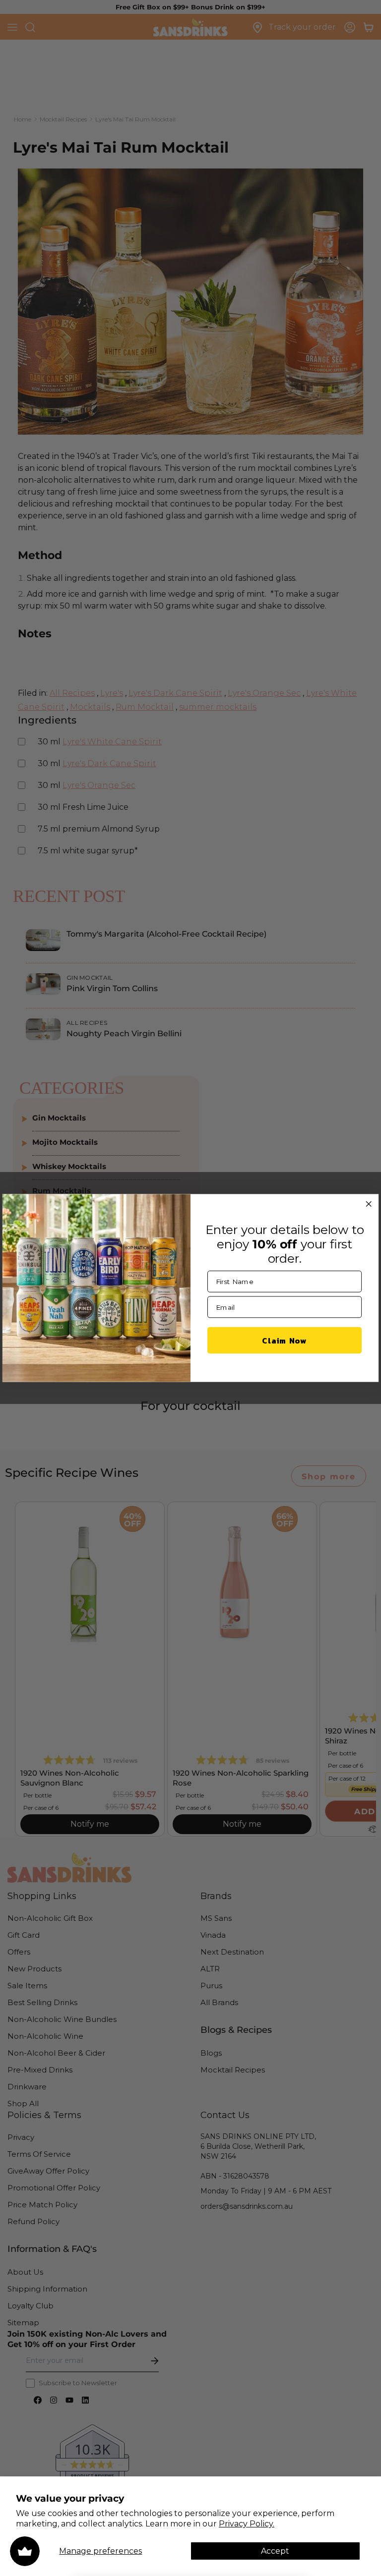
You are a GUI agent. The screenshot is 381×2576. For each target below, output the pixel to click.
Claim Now (284, 1340)
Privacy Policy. (247, 2524)
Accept (275, 2551)
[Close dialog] (369, 1204)
